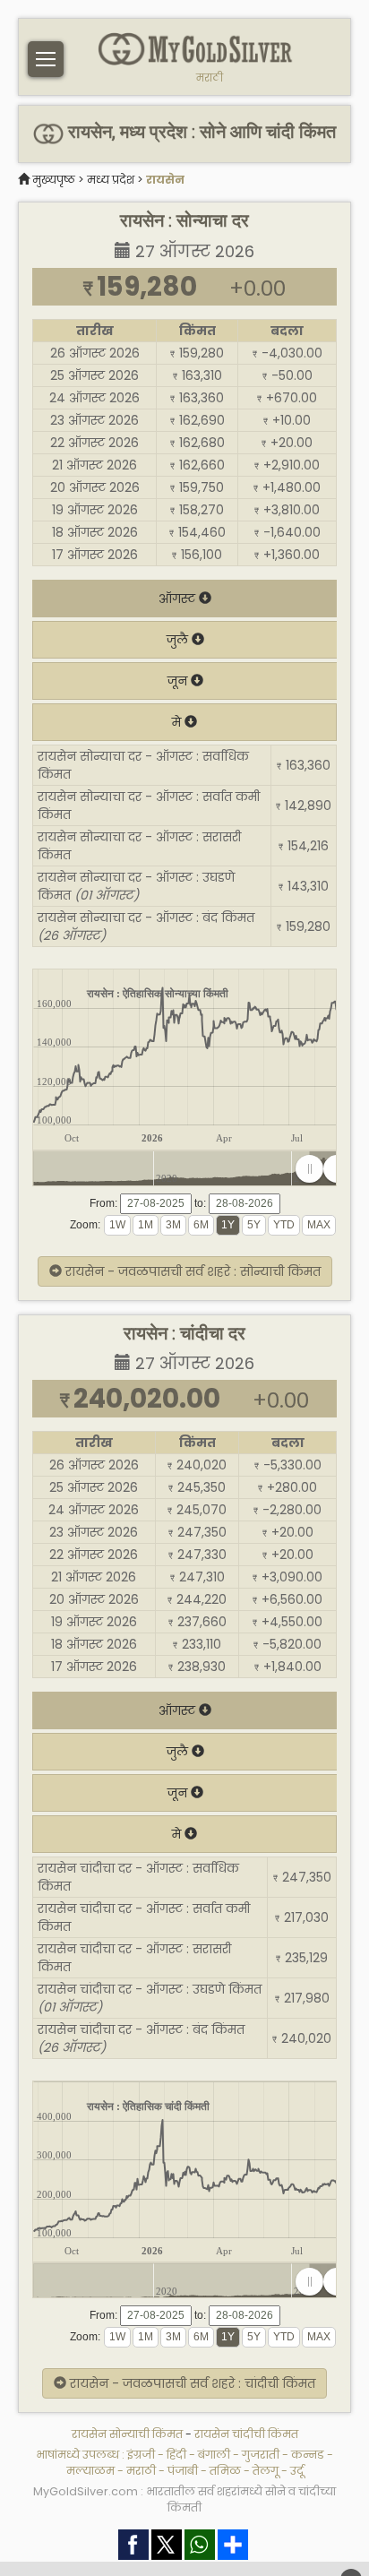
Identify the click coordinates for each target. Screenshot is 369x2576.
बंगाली (214, 2455)
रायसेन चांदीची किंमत (246, 2434)
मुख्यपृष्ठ (54, 180)
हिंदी (176, 2455)
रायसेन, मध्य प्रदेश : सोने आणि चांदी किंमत (199, 132)
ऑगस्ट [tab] (179, 599)
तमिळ (225, 2471)
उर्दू (297, 2471)
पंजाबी (183, 2471)
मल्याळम (90, 2471)
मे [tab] (178, 722)
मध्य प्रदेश (111, 180)
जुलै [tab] (179, 640)
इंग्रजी (141, 2455)
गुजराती (261, 2455)
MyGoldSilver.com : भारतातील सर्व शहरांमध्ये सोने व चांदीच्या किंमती (184, 2499)
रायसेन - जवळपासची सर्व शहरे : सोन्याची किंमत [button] (191, 1271)
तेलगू (266, 2471)
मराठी (210, 78)
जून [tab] (179, 681)
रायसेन (165, 180)
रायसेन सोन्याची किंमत (127, 2434)
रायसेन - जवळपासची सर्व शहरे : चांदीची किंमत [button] (191, 2383)
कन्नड (308, 2455)
